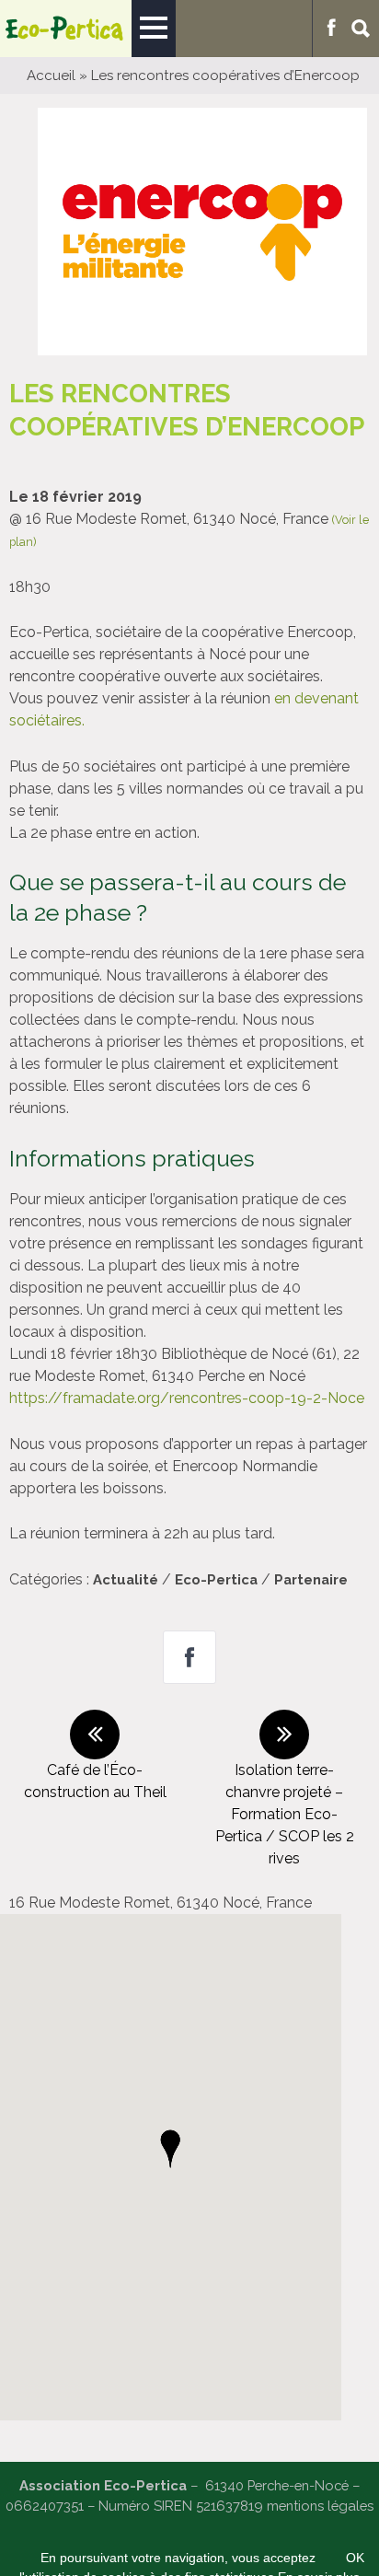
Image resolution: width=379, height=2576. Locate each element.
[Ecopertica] (66, 29)
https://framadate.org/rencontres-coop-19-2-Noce (187, 1398)
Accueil (51, 75)
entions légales (326, 2506)
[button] (170, 2149)
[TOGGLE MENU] (154, 29)
